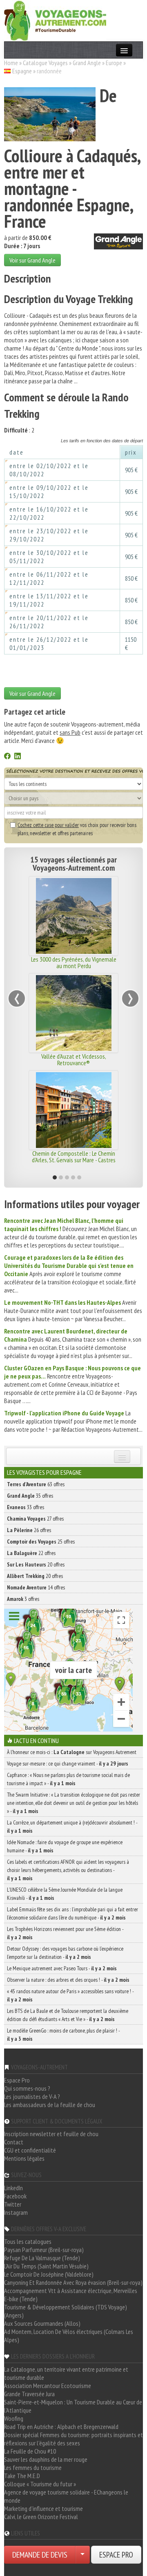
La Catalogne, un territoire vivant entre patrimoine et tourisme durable (66, 2373)
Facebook (15, 2196)
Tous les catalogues (28, 2241)
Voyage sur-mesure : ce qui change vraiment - (68, 1763)
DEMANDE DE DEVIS (40, 2555)
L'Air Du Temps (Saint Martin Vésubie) (46, 2266)
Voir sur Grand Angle (32, 260)
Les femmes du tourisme (33, 2467)
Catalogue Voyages (45, 63)
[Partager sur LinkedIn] (18, 757)
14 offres (36, 1587)
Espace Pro (17, 2080)
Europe (114, 63)
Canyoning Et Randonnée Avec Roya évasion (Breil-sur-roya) (73, 2282)
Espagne (22, 71)
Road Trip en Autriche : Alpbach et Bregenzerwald (61, 2427)
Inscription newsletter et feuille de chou (51, 2134)
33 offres (26, 1507)
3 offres (23, 1599)
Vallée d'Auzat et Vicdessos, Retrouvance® (56, 1059)
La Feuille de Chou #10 (30, 2451)
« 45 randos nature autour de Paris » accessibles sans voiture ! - (70, 1995)
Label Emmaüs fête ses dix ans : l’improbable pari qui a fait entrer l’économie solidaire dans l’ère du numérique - (72, 1913)
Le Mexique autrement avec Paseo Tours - (62, 1968)
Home (11, 63)
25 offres (41, 1542)
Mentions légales (24, 2158)
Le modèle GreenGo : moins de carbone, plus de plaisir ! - (63, 2035)
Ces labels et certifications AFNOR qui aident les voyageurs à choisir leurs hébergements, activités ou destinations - (68, 1870)
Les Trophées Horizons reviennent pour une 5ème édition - (65, 1933)
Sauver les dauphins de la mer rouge (46, 2459)
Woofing (14, 2418)
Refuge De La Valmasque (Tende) (42, 2258)
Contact (14, 2142)
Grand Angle (87, 63)
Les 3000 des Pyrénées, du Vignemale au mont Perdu (56, 962)
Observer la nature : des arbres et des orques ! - (68, 1980)
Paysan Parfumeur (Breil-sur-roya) (44, 2250)
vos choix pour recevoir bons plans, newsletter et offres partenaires (77, 829)
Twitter (13, 2204)
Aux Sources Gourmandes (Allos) (42, 2323)
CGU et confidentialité (30, 2150)
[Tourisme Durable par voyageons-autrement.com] (55, 20)
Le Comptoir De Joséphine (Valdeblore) (49, 2274)
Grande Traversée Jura (29, 2394)
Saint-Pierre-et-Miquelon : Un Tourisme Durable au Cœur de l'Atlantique (73, 2406)
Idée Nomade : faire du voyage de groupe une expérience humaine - (65, 1846)
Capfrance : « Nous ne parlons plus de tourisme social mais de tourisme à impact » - (68, 1779)
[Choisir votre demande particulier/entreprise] (82, 2555)
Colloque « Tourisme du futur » (40, 2484)
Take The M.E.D (22, 2476)
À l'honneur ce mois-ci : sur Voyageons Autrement (72, 1752)
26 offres (29, 1530)
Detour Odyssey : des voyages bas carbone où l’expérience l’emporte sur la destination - (65, 1953)
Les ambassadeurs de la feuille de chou (50, 2105)
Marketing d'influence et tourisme (43, 2508)
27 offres (35, 1519)
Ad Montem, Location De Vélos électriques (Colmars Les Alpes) (69, 2336)
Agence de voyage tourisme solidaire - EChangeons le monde (66, 2496)
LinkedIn (13, 2188)
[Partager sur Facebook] (7, 757)
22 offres (31, 1553)
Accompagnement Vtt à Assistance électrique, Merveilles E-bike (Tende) (71, 2295)
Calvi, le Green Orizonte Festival (41, 2517)
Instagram (16, 2212)
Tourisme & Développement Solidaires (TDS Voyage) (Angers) (66, 2311)
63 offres (36, 1484)
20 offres (36, 1564)
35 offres (30, 1496)
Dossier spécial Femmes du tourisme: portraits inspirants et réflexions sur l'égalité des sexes (73, 2439)
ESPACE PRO (116, 2555)
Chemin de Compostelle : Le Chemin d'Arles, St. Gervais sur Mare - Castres (56, 1157)
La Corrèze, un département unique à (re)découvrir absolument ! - (72, 1827)
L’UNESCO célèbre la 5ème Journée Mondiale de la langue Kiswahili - (65, 1894)
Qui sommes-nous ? (27, 2088)
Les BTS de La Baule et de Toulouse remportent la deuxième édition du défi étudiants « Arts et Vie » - (68, 2015)
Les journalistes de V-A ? (32, 2096)
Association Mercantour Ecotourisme (48, 2386)
